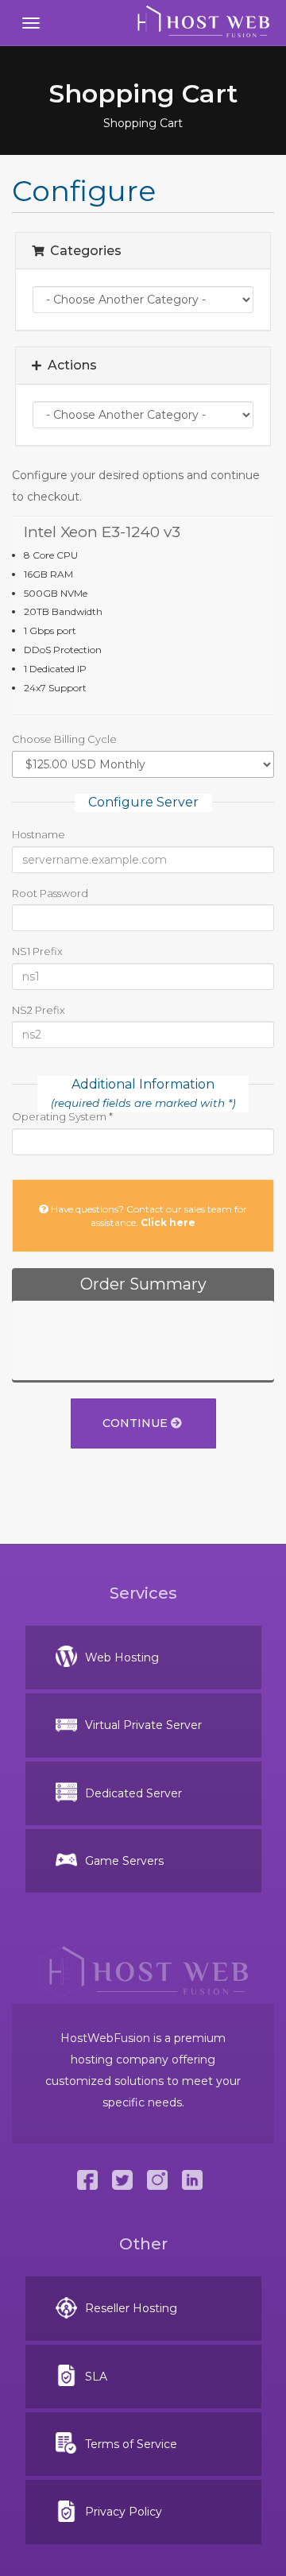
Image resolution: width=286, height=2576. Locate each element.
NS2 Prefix (39, 1010)
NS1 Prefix (37, 951)
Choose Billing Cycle (64, 739)
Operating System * (62, 1116)
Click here (168, 1222)
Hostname (39, 834)
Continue (137, 1423)
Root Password (50, 893)
